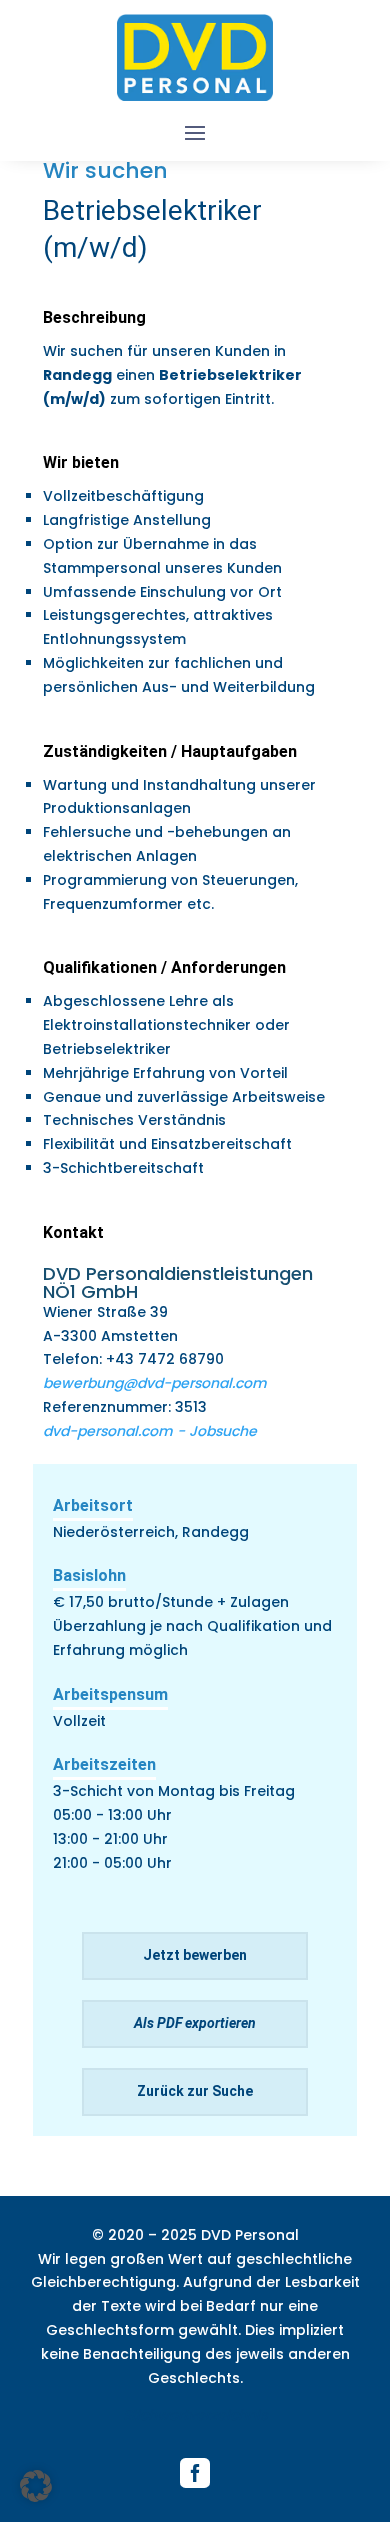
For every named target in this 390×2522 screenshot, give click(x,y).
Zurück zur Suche (195, 2091)
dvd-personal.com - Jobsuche (150, 1431)
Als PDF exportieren (195, 2023)
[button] (36, 2486)
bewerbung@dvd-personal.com (155, 1383)
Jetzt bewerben (195, 1955)
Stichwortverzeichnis (195, 2415)
